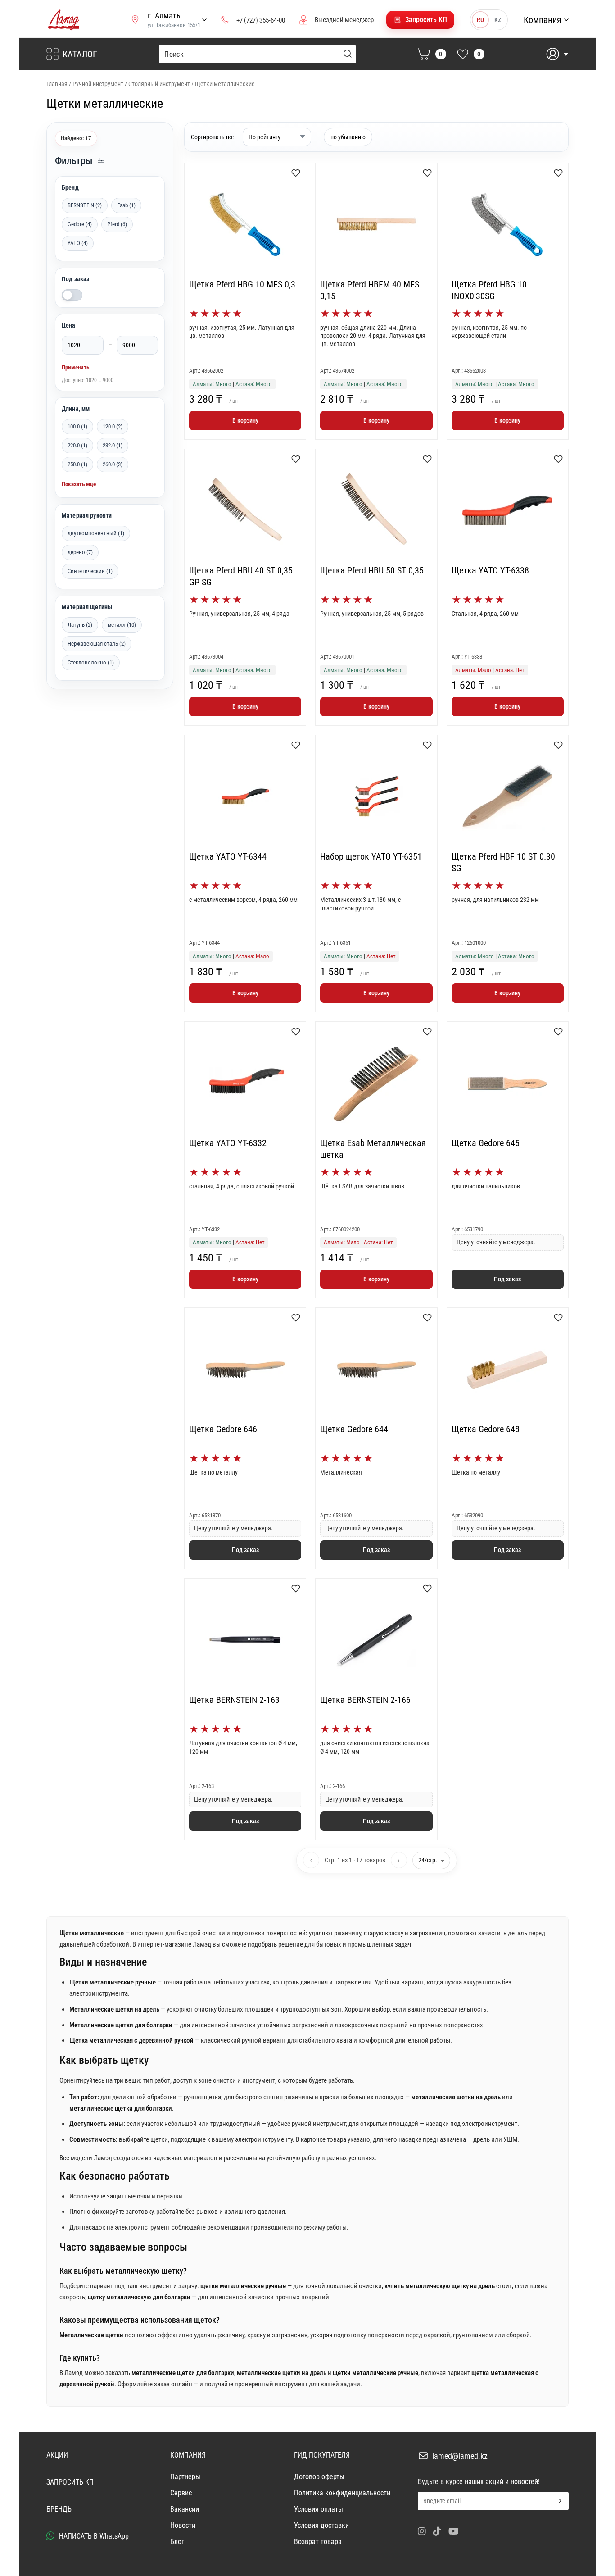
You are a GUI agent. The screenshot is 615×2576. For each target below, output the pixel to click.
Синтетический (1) (90, 571)
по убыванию (348, 137)
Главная (57, 84)
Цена (69, 325)
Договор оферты (319, 2477)
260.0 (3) (113, 464)
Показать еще (79, 484)
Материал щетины (87, 607)
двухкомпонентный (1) (96, 533)
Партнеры (185, 2477)
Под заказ (75, 279)
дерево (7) (80, 552)
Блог (177, 2542)
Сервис (181, 2493)
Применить (75, 367)
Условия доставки (321, 2525)
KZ (498, 20)
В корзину (245, 420)
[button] (420, 20)
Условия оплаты (319, 2509)
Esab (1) (126, 205)
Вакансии (185, 2509)
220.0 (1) (77, 445)
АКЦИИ (57, 2455)
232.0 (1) (113, 445)
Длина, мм (76, 409)
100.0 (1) (77, 426)
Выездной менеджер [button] (344, 20)
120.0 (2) (113, 426)
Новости (183, 2525)
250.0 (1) (77, 464)
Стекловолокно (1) (91, 662)
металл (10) (122, 625)
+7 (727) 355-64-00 (261, 20)
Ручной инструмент (98, 84)
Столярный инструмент (159, 84)
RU (480, 20)
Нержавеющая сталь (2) (97, 644)
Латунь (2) (80, 625)
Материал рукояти (87, 515)
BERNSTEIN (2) (85, 205)
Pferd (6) (117, 224)
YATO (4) (78, 243)
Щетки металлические (225, 84)
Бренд (70, 187)
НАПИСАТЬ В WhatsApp (93, 2536)
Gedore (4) (80, 224)
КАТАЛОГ (80, 54)
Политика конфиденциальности (342, 2493)
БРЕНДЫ (60, 2509)
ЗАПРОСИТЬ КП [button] (70, 2482)
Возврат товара (318, 2542)
